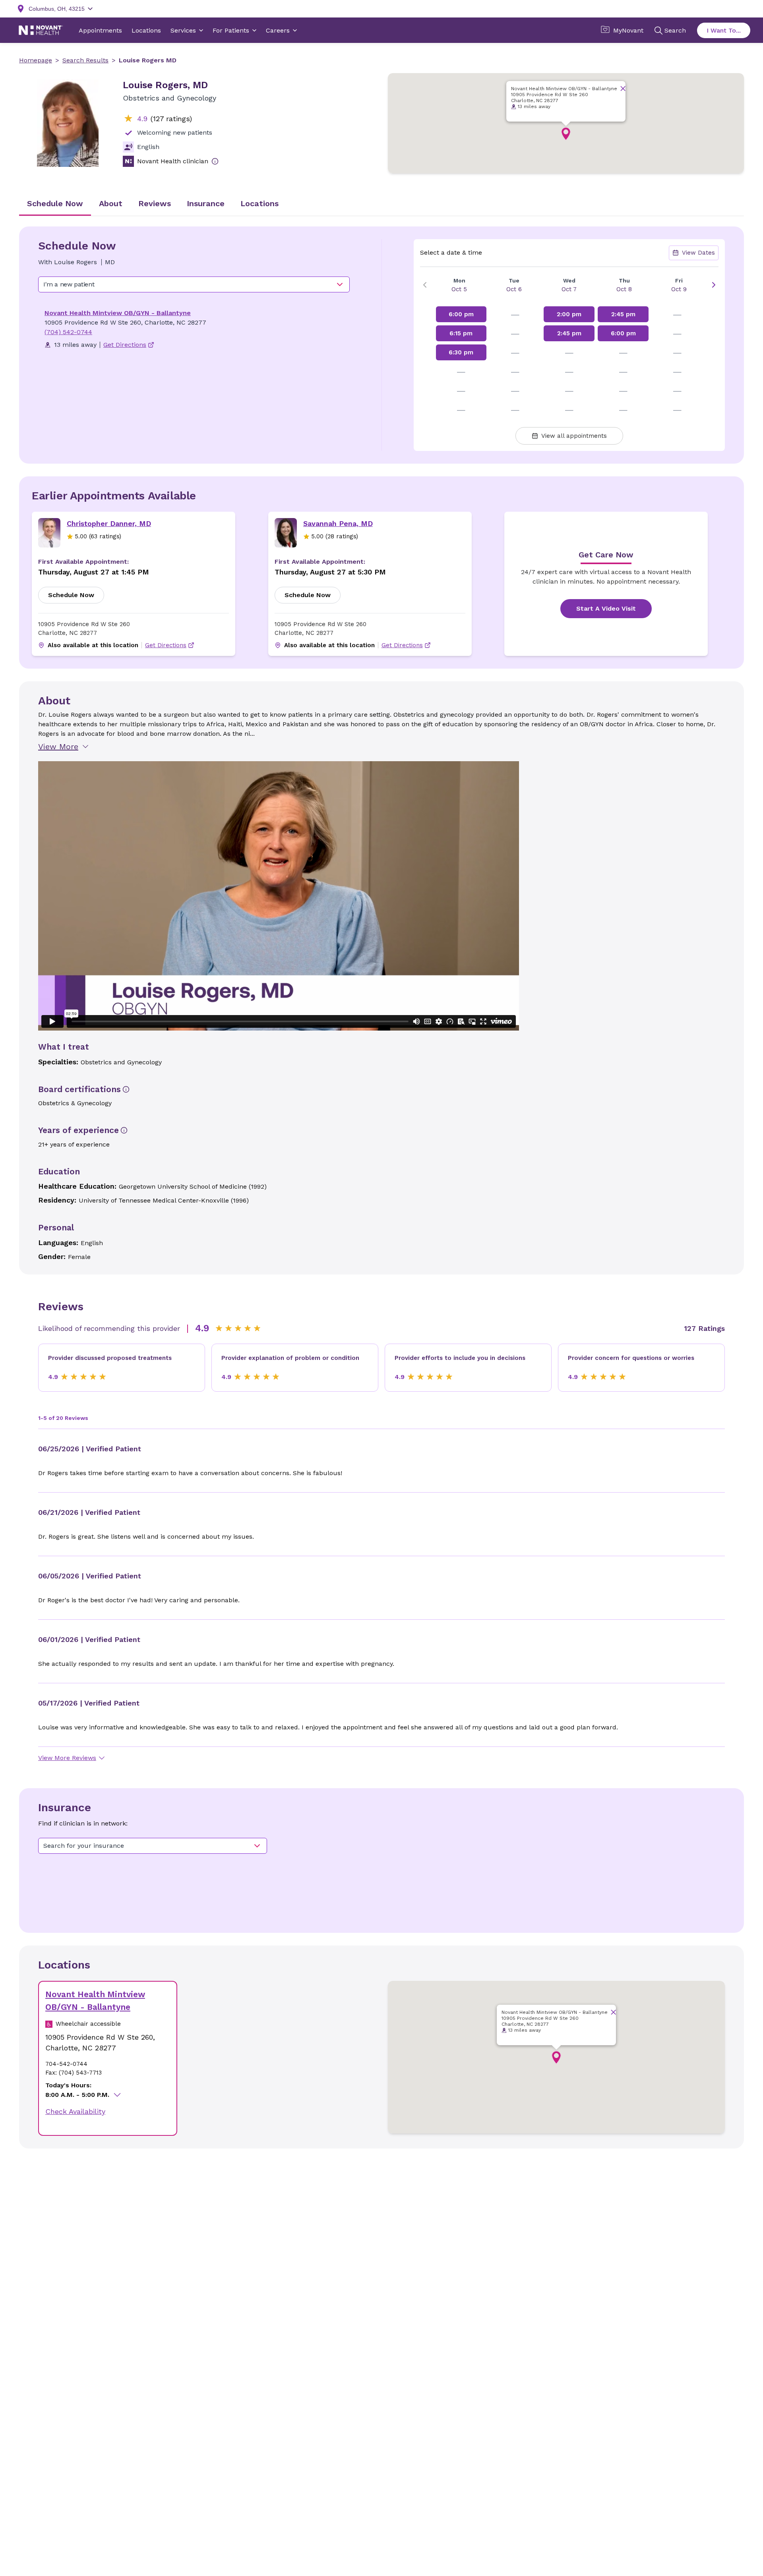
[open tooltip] (215, 161)
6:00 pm (461, 314)
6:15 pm (461, 333)
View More (58, 746)
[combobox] (194, 284)
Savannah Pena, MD (338, 523)
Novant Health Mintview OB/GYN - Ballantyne (118, 313)
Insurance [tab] (206, 203)
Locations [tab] (259, 203)
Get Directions (166, 645)
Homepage (36, 60)
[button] (566, 134)
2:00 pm (569, 314)
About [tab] (111, 203)
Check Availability (75, 2111)
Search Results (85, 60)
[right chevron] (714, 285)
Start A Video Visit (606, 608)
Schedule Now (71, 595)
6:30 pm (461, 352)
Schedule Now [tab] (55, 203)
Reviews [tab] (155, 203)
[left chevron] (425, 285)
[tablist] (381, 204)
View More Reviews (67, 1758)
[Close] (623, 88)
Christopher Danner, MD (109, 523)
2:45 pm (569, 333)
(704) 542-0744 (68, 332)
